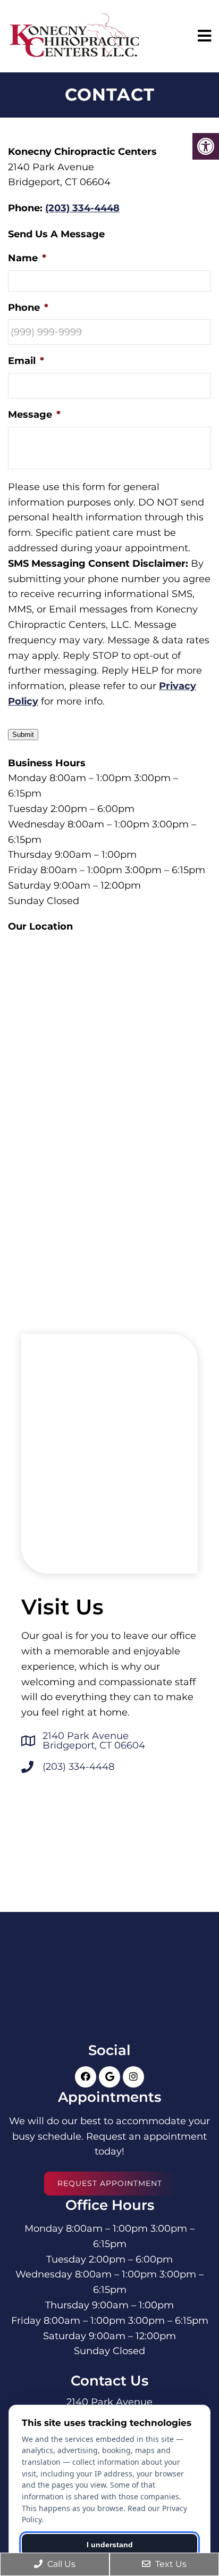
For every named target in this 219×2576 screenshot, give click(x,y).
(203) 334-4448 (82, 208)
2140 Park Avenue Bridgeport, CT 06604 (94, 1741)
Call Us (60, 2564)
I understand (110, 2545)
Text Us (170, 2564)
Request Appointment (110, 2183)
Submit (23, 735)
